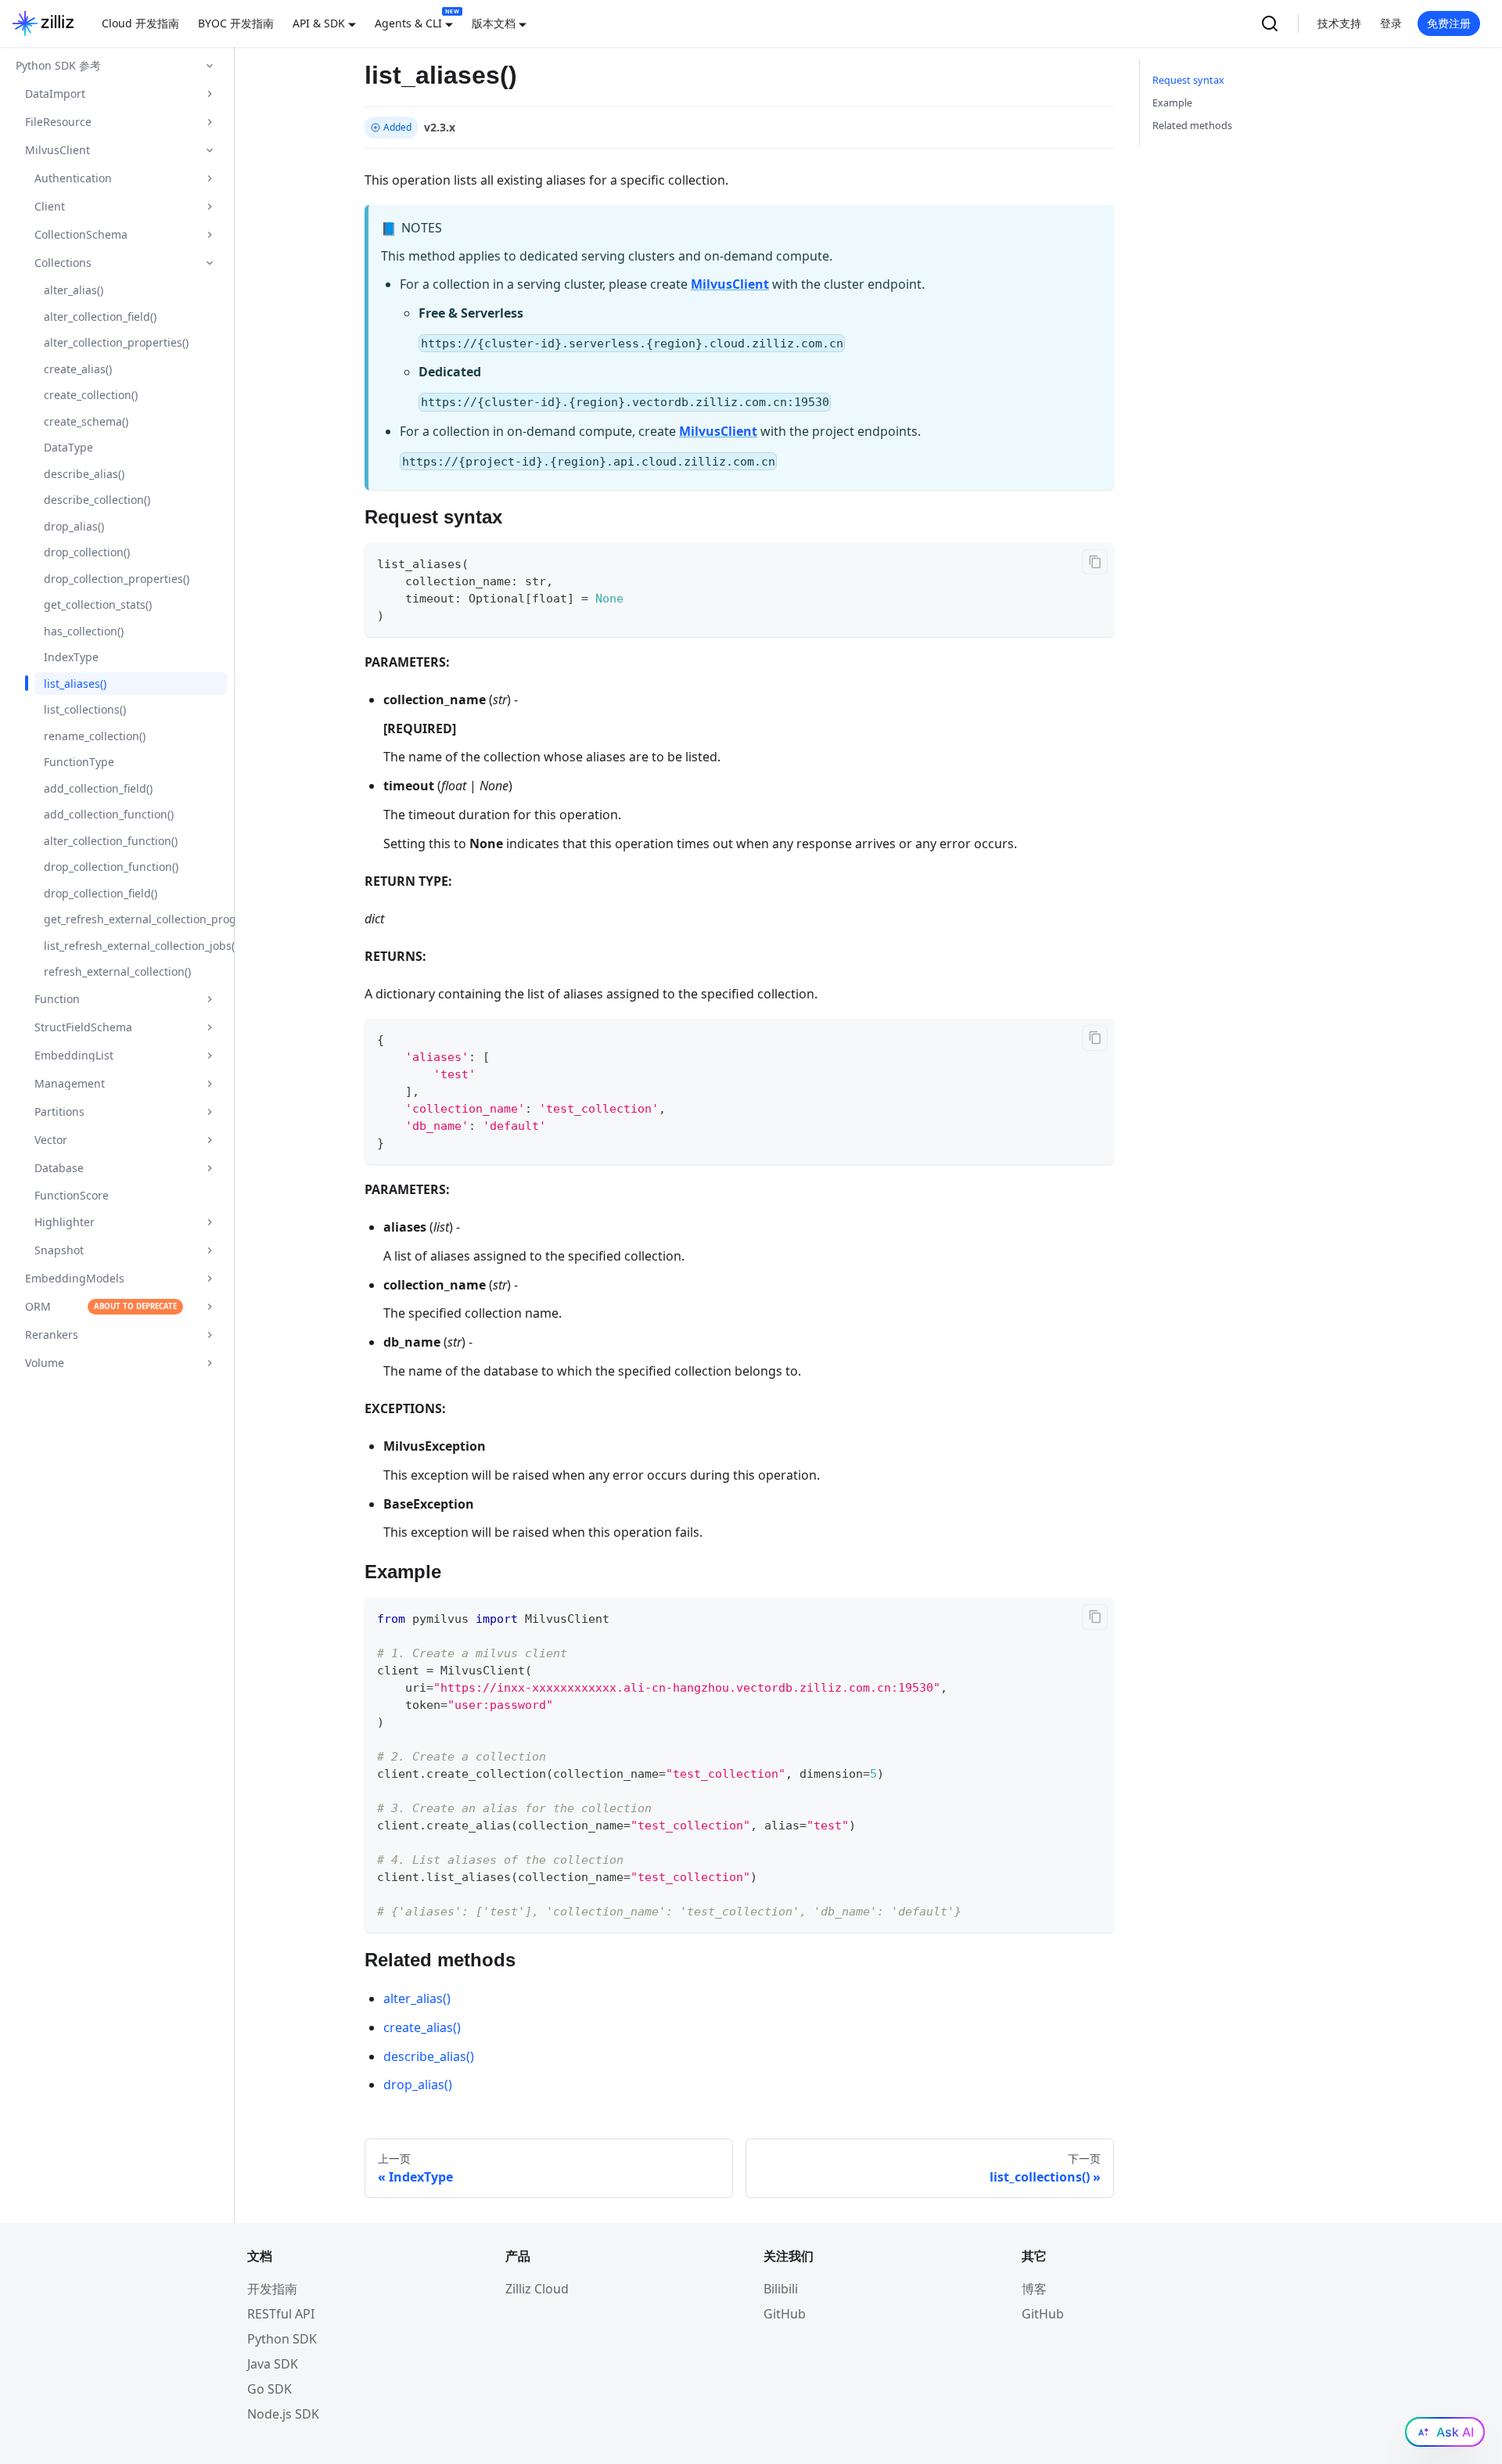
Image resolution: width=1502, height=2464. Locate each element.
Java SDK (273, 2364)
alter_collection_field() (100, 317)
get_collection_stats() (98, 604)
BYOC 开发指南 (236, 23)
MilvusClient (730, 284)
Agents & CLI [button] (408, 23)
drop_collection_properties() (117, 579)
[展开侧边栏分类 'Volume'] (210, 1363)
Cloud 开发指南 (140, 23)
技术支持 (1339, 23)
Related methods (1192, 125)
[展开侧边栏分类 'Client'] (210, 207)
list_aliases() (75, 683)
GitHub (785, 2314)
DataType (68, 447)
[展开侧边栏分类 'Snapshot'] (210, 1250)
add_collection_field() (98, 788)
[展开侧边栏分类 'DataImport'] (210, 94)
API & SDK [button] (319, 23)
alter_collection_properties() (116, 342)
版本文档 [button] (494, 23)
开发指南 (272, 2289)
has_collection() (84, 631)
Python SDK (282, 2339)
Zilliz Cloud (537, 2289)
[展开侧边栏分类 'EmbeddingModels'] (210, 1279)
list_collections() (85, 709)
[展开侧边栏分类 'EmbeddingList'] (210, 1056)
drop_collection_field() (101, 893)
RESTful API (281, 2314)
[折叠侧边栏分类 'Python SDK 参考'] (210, 66)
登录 (1391, 23)
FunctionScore (72, 1195)
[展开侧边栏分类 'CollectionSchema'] (210, 235)
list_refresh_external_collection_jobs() (135, 946)
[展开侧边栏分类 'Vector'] (210, 1140)
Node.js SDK (283, 2414)
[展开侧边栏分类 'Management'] (210, 1084)
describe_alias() (84, 474)
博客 (1034, 2289)
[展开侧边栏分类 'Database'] (210, 1168)
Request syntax (1188, 80)
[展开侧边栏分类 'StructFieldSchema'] (210, 1027)
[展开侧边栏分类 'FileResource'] (210, 122)
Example (1172, 103)
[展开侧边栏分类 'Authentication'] (210, 178)
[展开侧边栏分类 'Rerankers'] (210, 1335)
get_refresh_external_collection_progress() (135, 919)
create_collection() (91, 395)
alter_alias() (74, 290)
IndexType (71, 657)
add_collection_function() (109, 814)
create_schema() (86, 421)
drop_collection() (87, 552)
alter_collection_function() (111, 841)
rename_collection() (95, 736)
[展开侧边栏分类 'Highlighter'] (210, 1222)
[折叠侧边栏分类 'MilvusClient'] (210, 150)
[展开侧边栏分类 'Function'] (210, 999)
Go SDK (269, 2389)
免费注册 (1449, 23)
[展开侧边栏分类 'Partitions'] (210, 1112)
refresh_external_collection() (117, 971)
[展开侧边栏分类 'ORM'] (210, 1307)
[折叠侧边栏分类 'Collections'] (210, 263)
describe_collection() (97, 500)
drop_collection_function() (111, 867)
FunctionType (79, 762)
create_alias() (78, 369)
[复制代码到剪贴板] (1095, 562)
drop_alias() (74, 526)
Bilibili (781, 2289)
